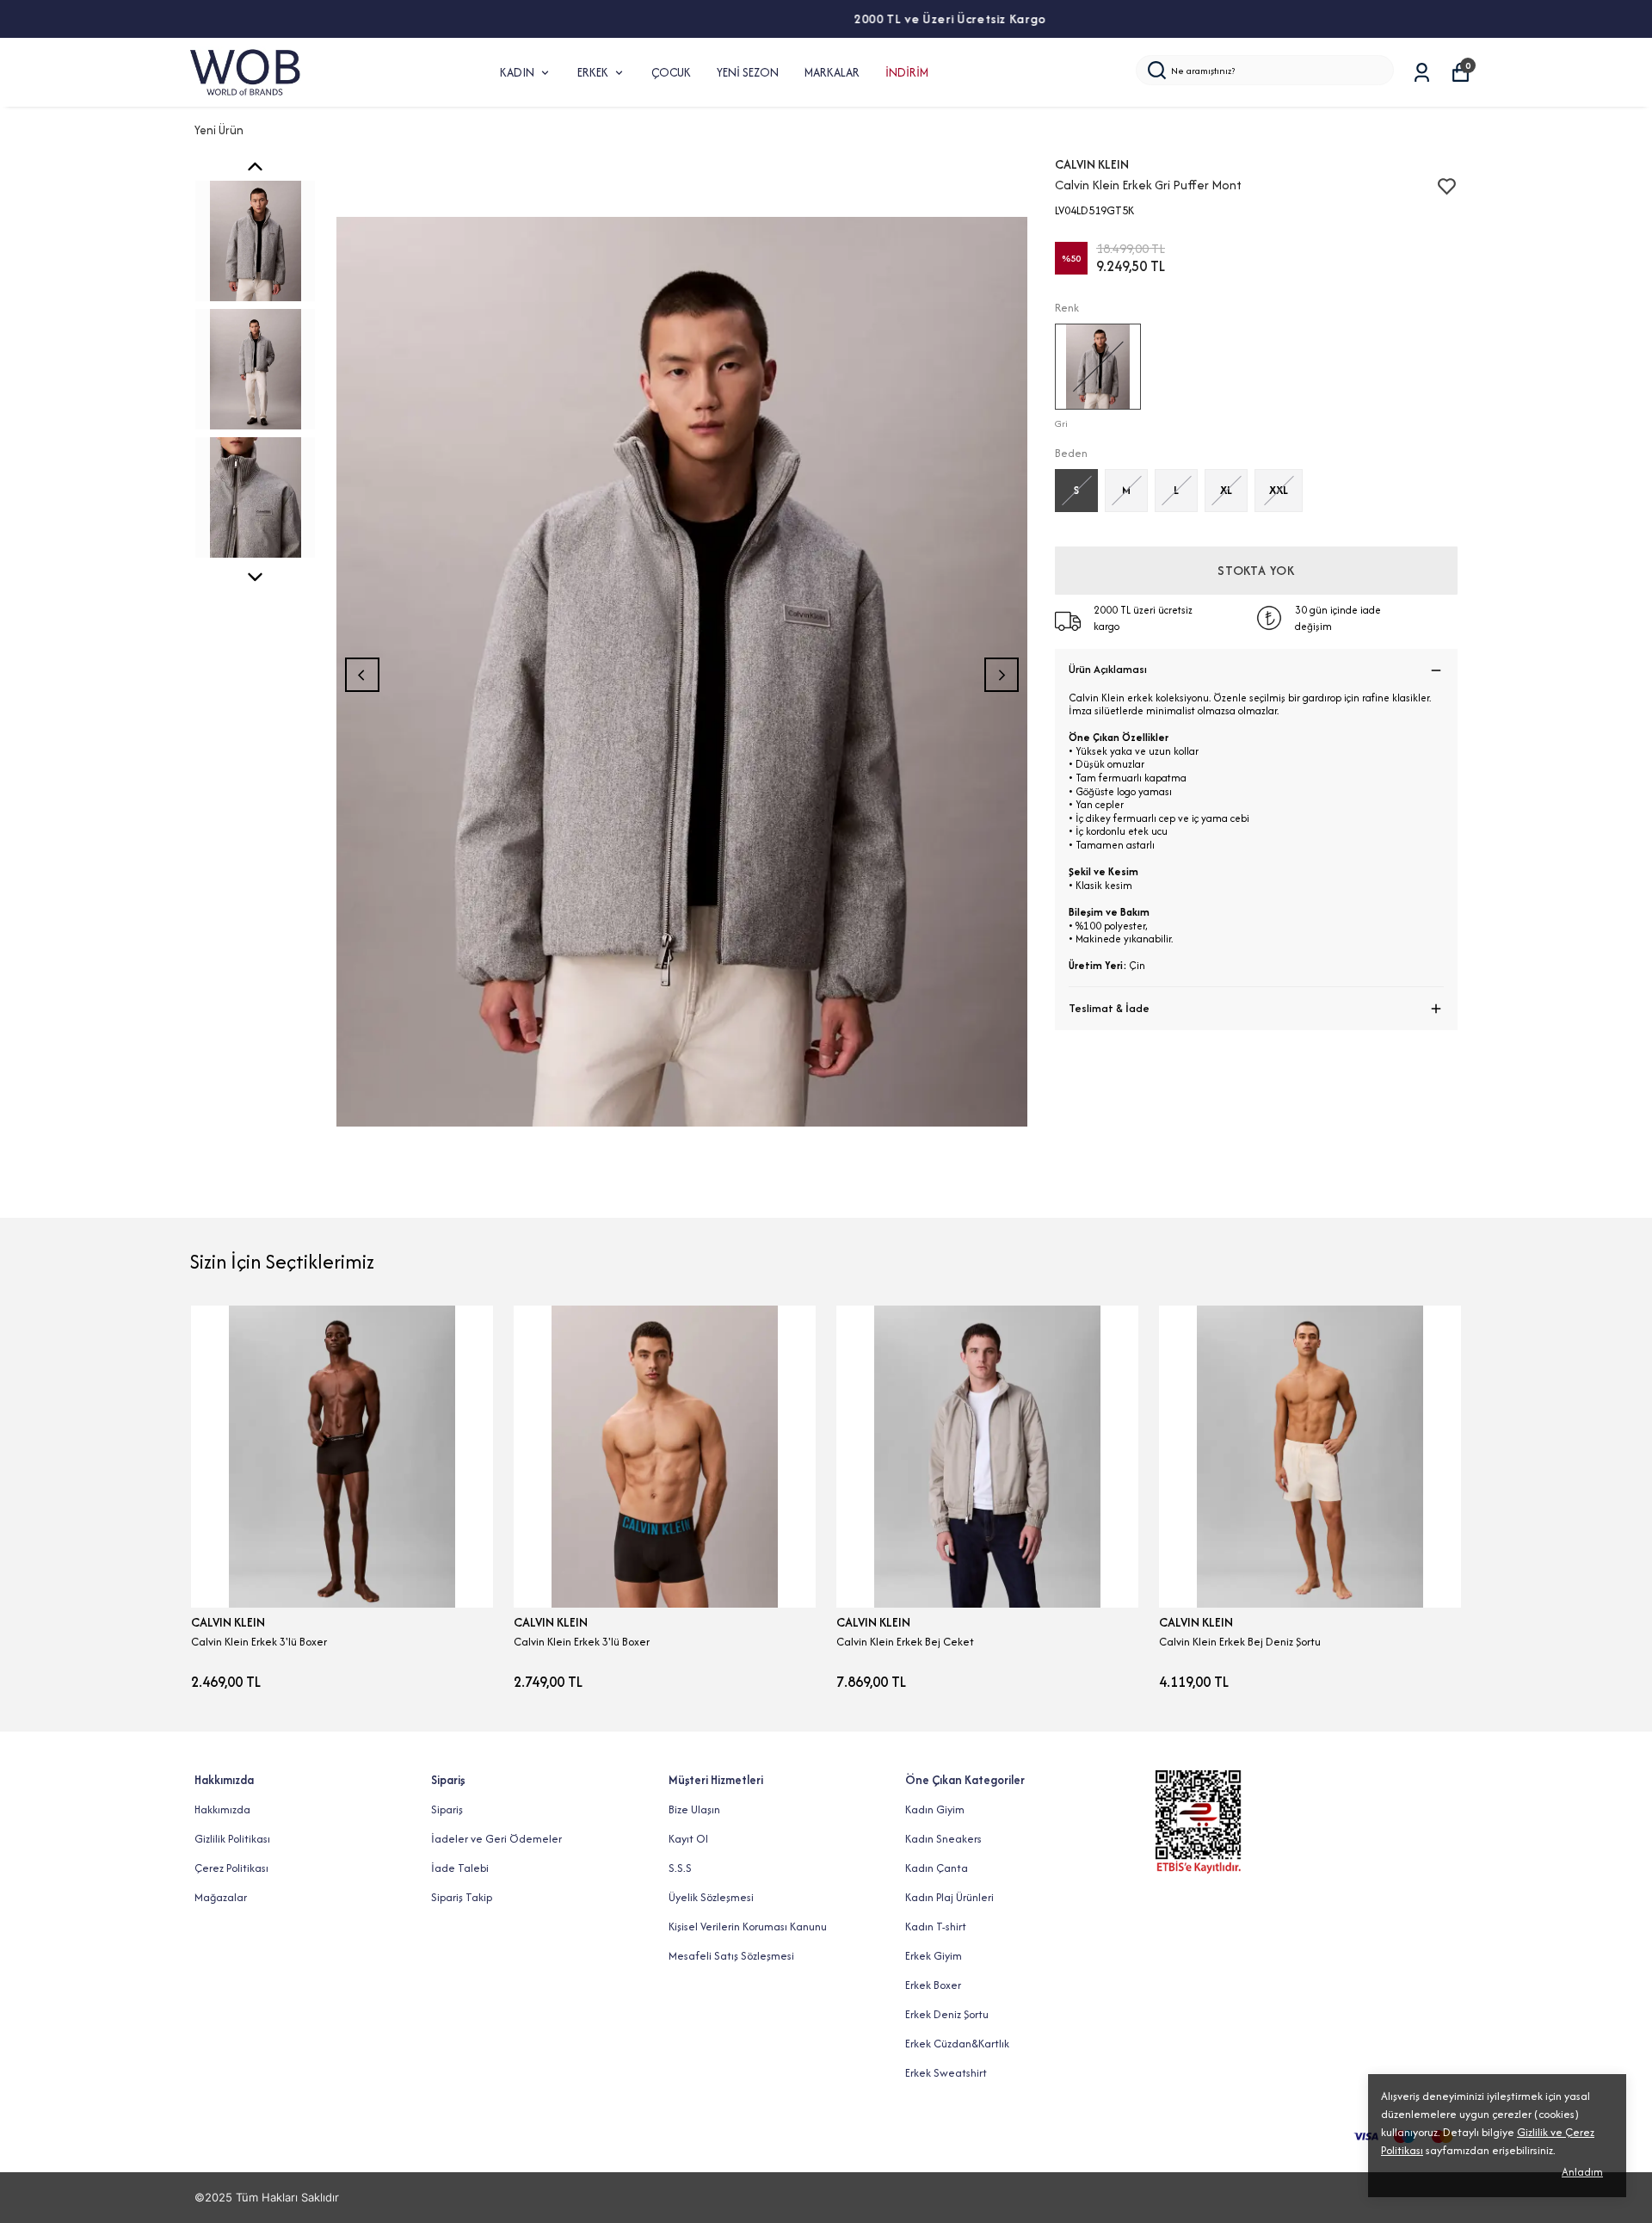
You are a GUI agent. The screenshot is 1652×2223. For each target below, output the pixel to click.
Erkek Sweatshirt (946, 2073)
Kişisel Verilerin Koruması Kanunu (748, 1927)
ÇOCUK (671, 72)
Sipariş (447, 1809)
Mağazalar (221, 1897)
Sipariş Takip (462, 1897)
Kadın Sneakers (943, 1839)
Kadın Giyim (935, 1809)
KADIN (517, 72)
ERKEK (593, 72)
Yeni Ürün (219, 130)
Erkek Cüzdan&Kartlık (957, 2044)
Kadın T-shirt (936, 1927)
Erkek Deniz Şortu (947, 2014)
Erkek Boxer (933, 1985)
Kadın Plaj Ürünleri (949, 1897)
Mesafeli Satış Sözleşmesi (731, 1956)
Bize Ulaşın (694, 1809)
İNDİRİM (907, 72)
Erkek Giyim (934, 1956)
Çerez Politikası (231, 1868)
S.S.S (680, 1868)
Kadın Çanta (937, 1868)
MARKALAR (832, 72)
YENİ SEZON (748, 72)
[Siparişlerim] (1422, 73)
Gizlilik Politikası (232, 1839)
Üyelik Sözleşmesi (711, 1897)
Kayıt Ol (688, 1839)
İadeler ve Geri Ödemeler (496, 1839)
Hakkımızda (222, 1809)
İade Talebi (460, 1868)
